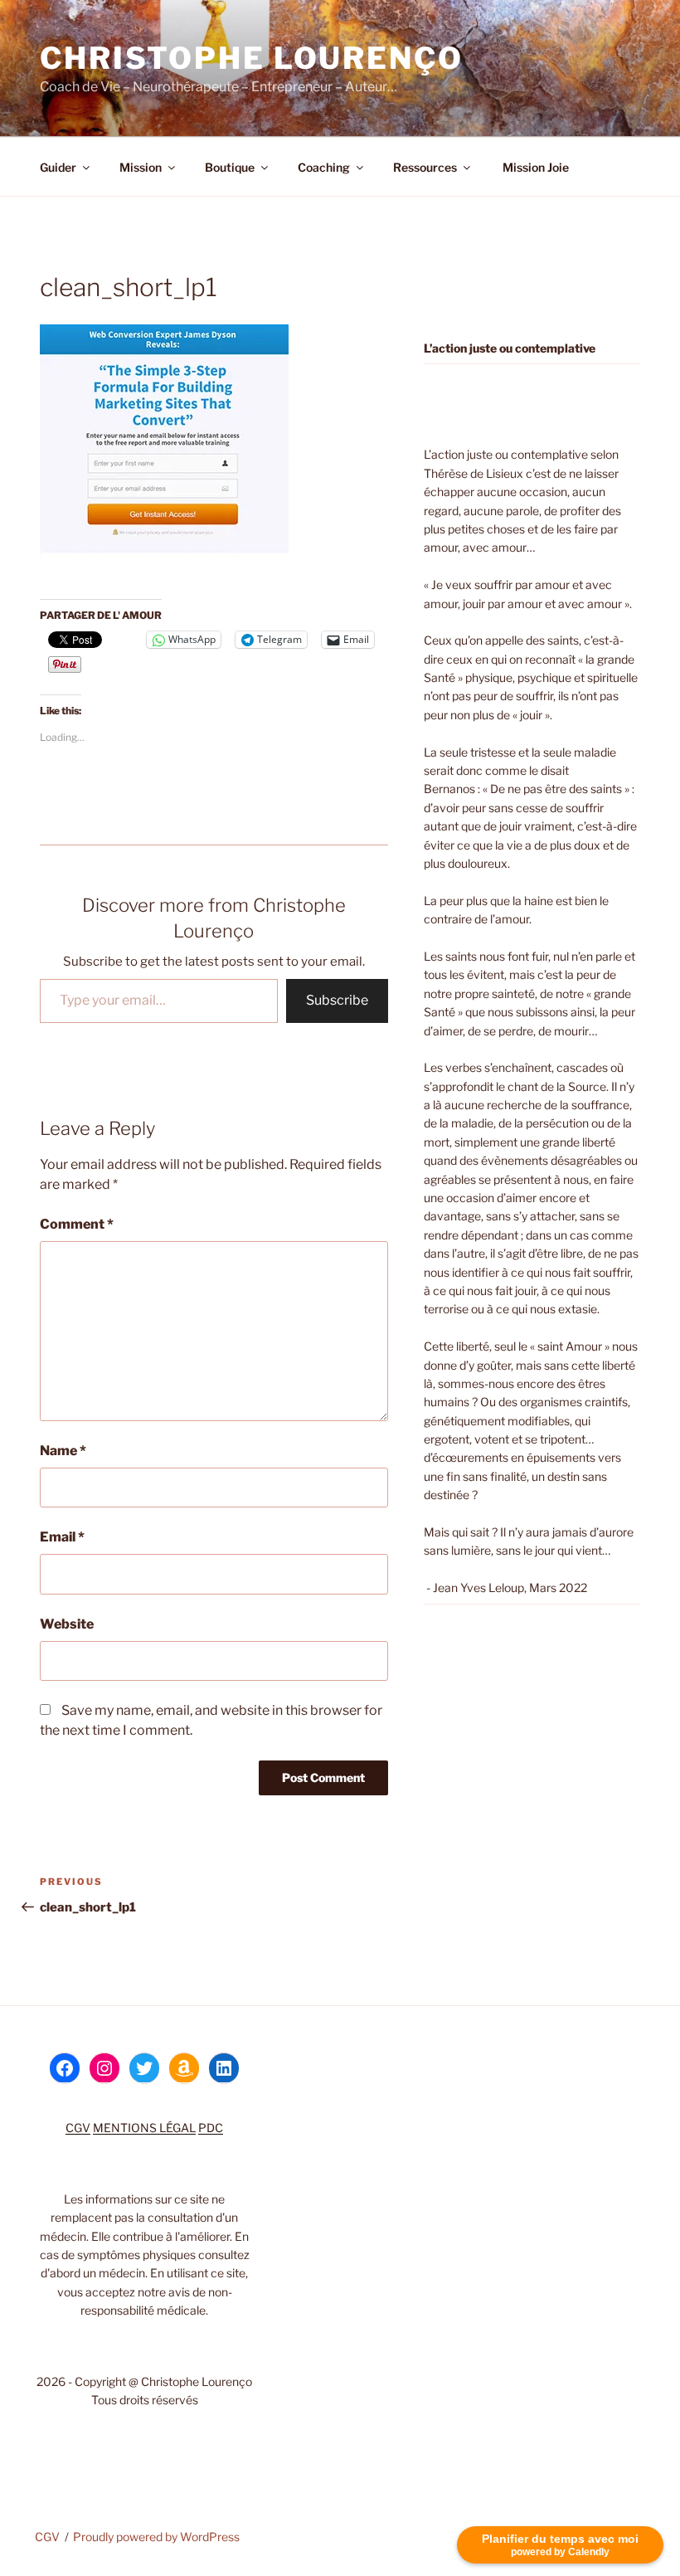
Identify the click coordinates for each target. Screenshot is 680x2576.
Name (63, 1451)
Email (62, 1537)
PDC (211, 2128)
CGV (78, 2128)
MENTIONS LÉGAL (144, 2128)
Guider (58, 167)
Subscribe (337, 1000)
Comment (77, 1224)
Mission (141, 167)
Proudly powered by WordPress (156, 2537)
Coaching (324, 167)
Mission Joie (534, 167)
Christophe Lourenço (252, 58)
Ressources (425, 167)
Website (67, 1624)
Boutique (230, 167)
